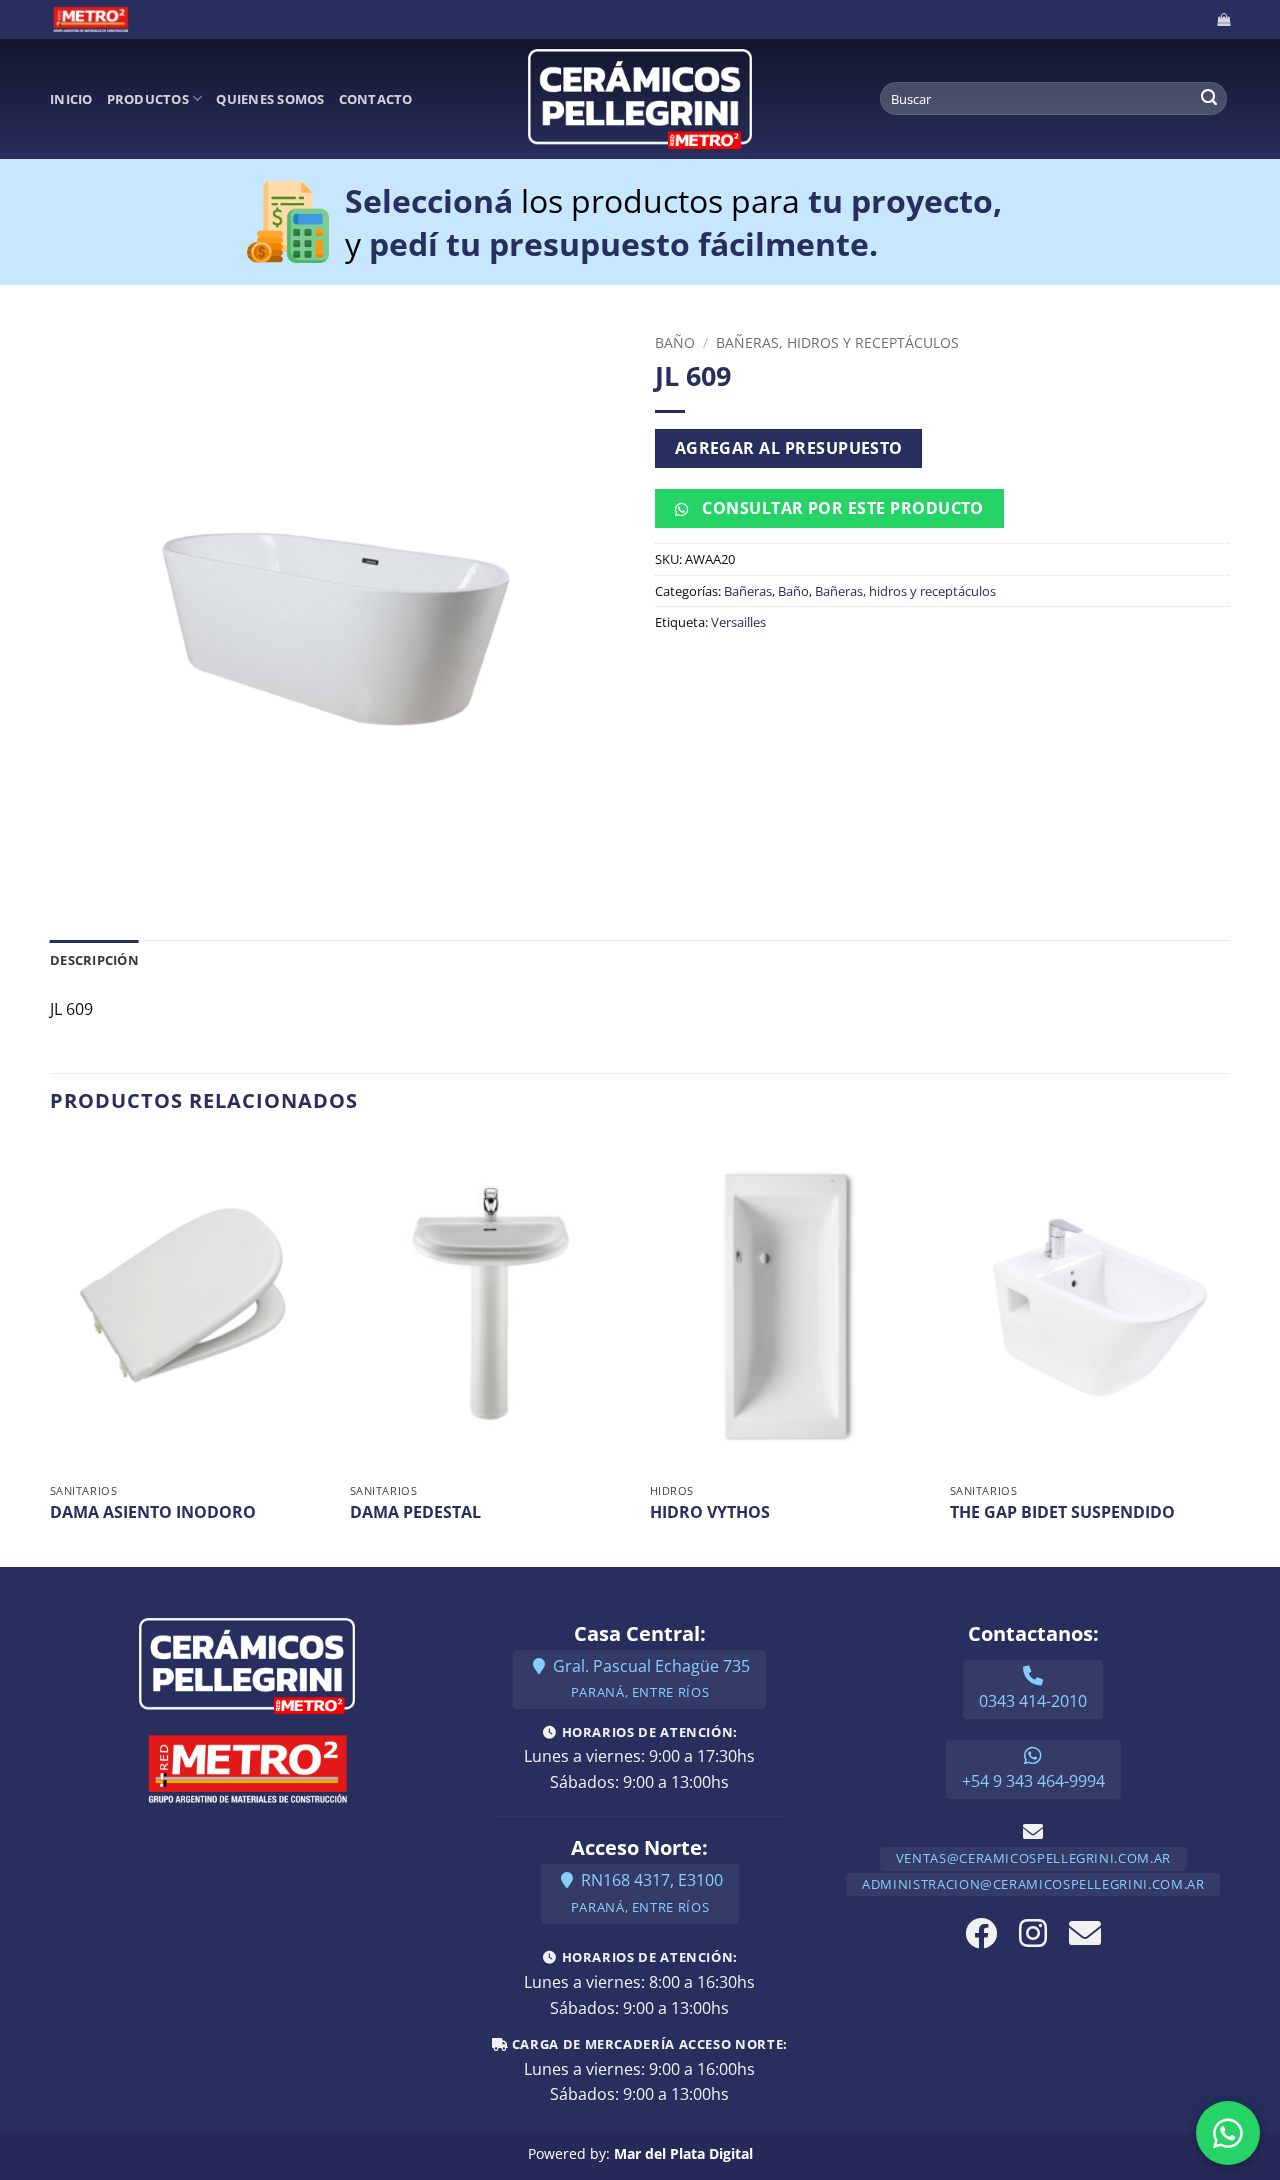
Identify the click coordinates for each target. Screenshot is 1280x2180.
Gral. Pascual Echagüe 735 (649, 1678)
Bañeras (748, 591)
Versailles (738, 622)
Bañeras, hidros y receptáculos (837, 342)
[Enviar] (1209, 99)
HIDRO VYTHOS (710, 1512)
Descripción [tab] (94, 960)
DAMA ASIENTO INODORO (153, 1512)
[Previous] (51, 1350)
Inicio (71, 99)
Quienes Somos (270, 99)
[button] (1223, 19)
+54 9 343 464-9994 (1033, 1781)
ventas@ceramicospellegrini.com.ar (1033, 1858)
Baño (675, 342)
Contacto (376, 99)
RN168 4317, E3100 (647, 1892)
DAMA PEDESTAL (415, 1512)
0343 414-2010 (1033, 1701)
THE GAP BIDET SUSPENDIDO (1062, 1512)
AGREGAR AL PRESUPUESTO (789, 448)
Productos (148, 99)
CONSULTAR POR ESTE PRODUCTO (841, 508)
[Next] (1229, 1350)
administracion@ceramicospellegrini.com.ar (1033, 1884)
